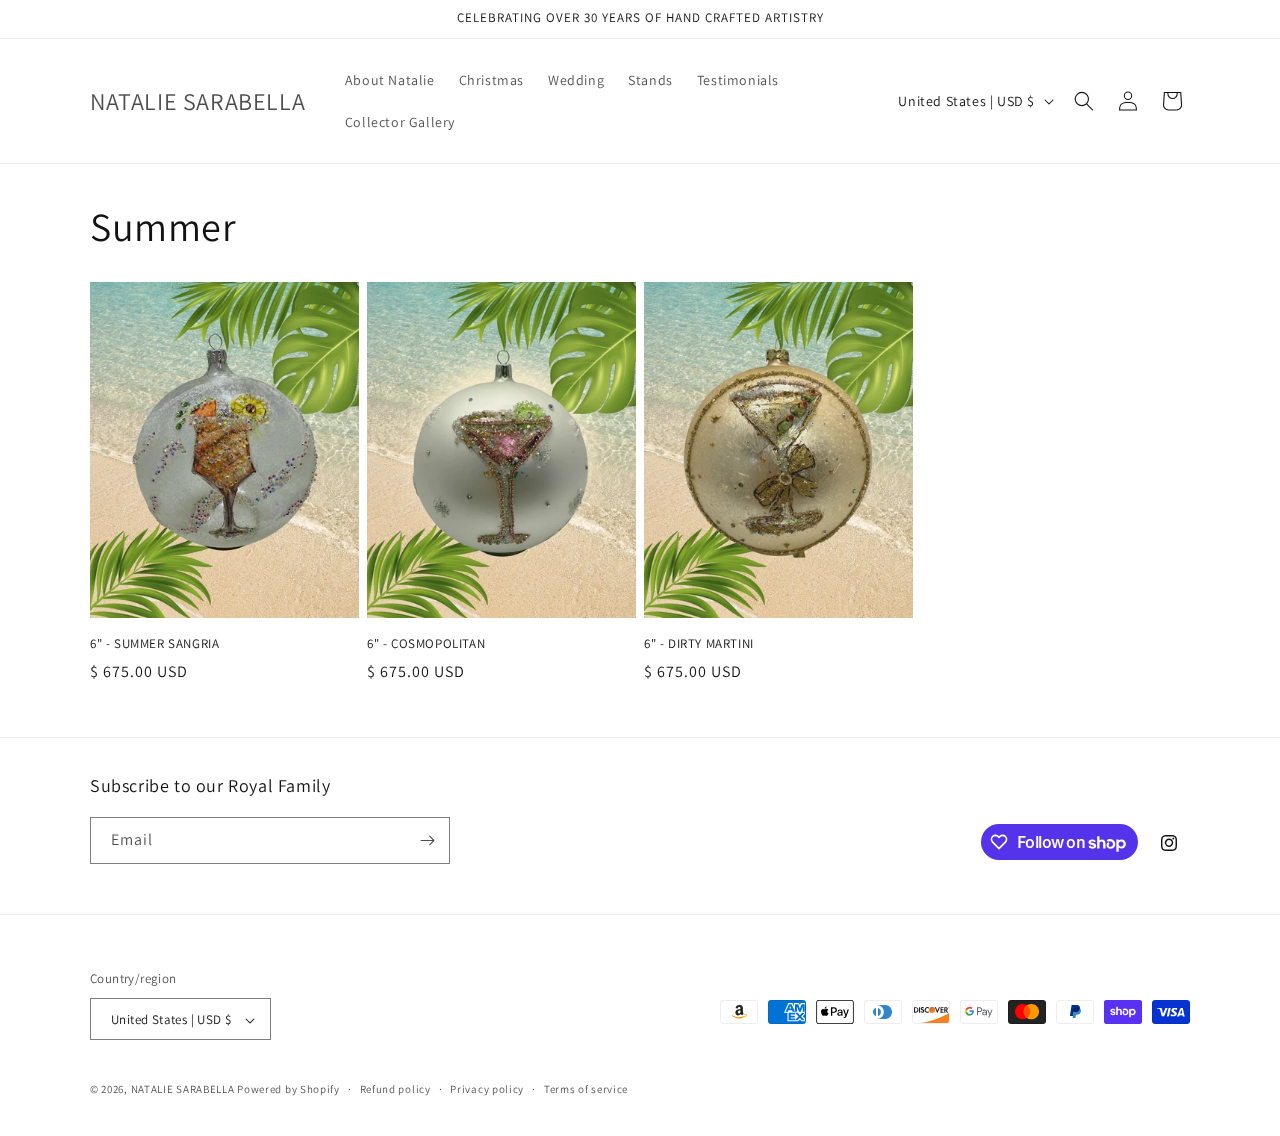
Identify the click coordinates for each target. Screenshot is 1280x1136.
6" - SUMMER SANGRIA (154, 644)
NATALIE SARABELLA (183, 1090)
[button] (1084, 101)
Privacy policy (487, 1089)
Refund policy (395, 1089)
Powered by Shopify (288, 1090)
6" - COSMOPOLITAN (426, 644)
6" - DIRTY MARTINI (699, 644)
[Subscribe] (427, 840)
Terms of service (586, 1089)
